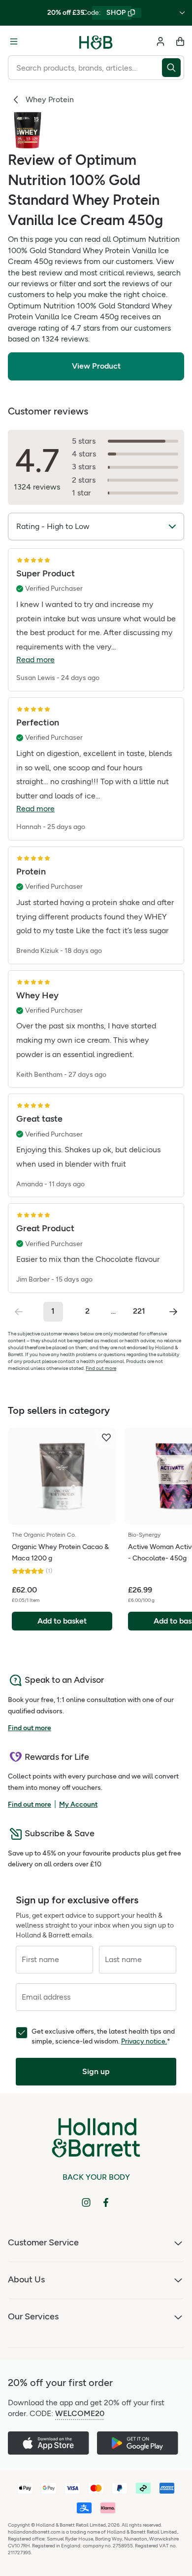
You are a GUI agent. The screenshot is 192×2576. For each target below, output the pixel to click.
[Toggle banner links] (182, 13)
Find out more (101, 1368)
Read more (35, 660)
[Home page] (96, 41)
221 (139, 1311)
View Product (96, 366)
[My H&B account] (160, 41)
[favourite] (106, 1438)
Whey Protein (50, 99)
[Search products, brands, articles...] (173, 68)
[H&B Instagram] (86, 2202)
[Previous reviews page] (19, 1312)
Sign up (96, 2071)
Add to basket (62, 1621)
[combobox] (85, 68)
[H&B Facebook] (106, 2202)
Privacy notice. (144, 2041)
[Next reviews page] (173, 1312)
